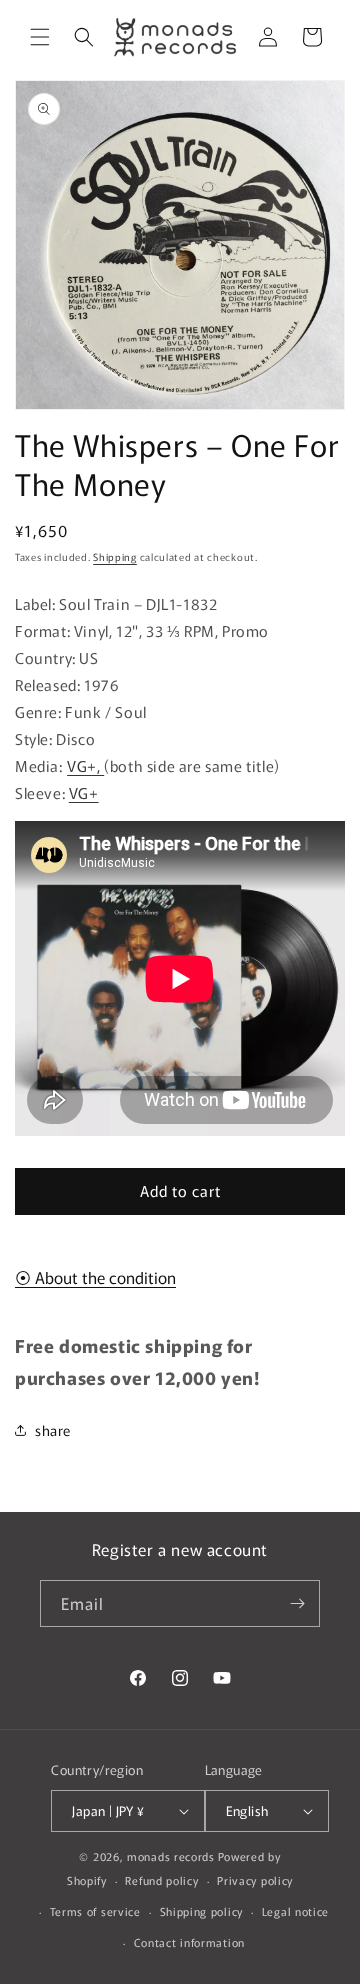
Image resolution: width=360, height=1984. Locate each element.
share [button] (53, 1430)
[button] (40, 37)
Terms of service (95, 1911)
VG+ (84, 792)
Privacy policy (255, 1880)
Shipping (115, 556)
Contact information (189, 1942)
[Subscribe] (297, 1603)
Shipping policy (202, 1911)
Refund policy (161, 1880)
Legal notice (295, 1911)
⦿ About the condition (95, 1277)
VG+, (85, 765)
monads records (171, 1856)
